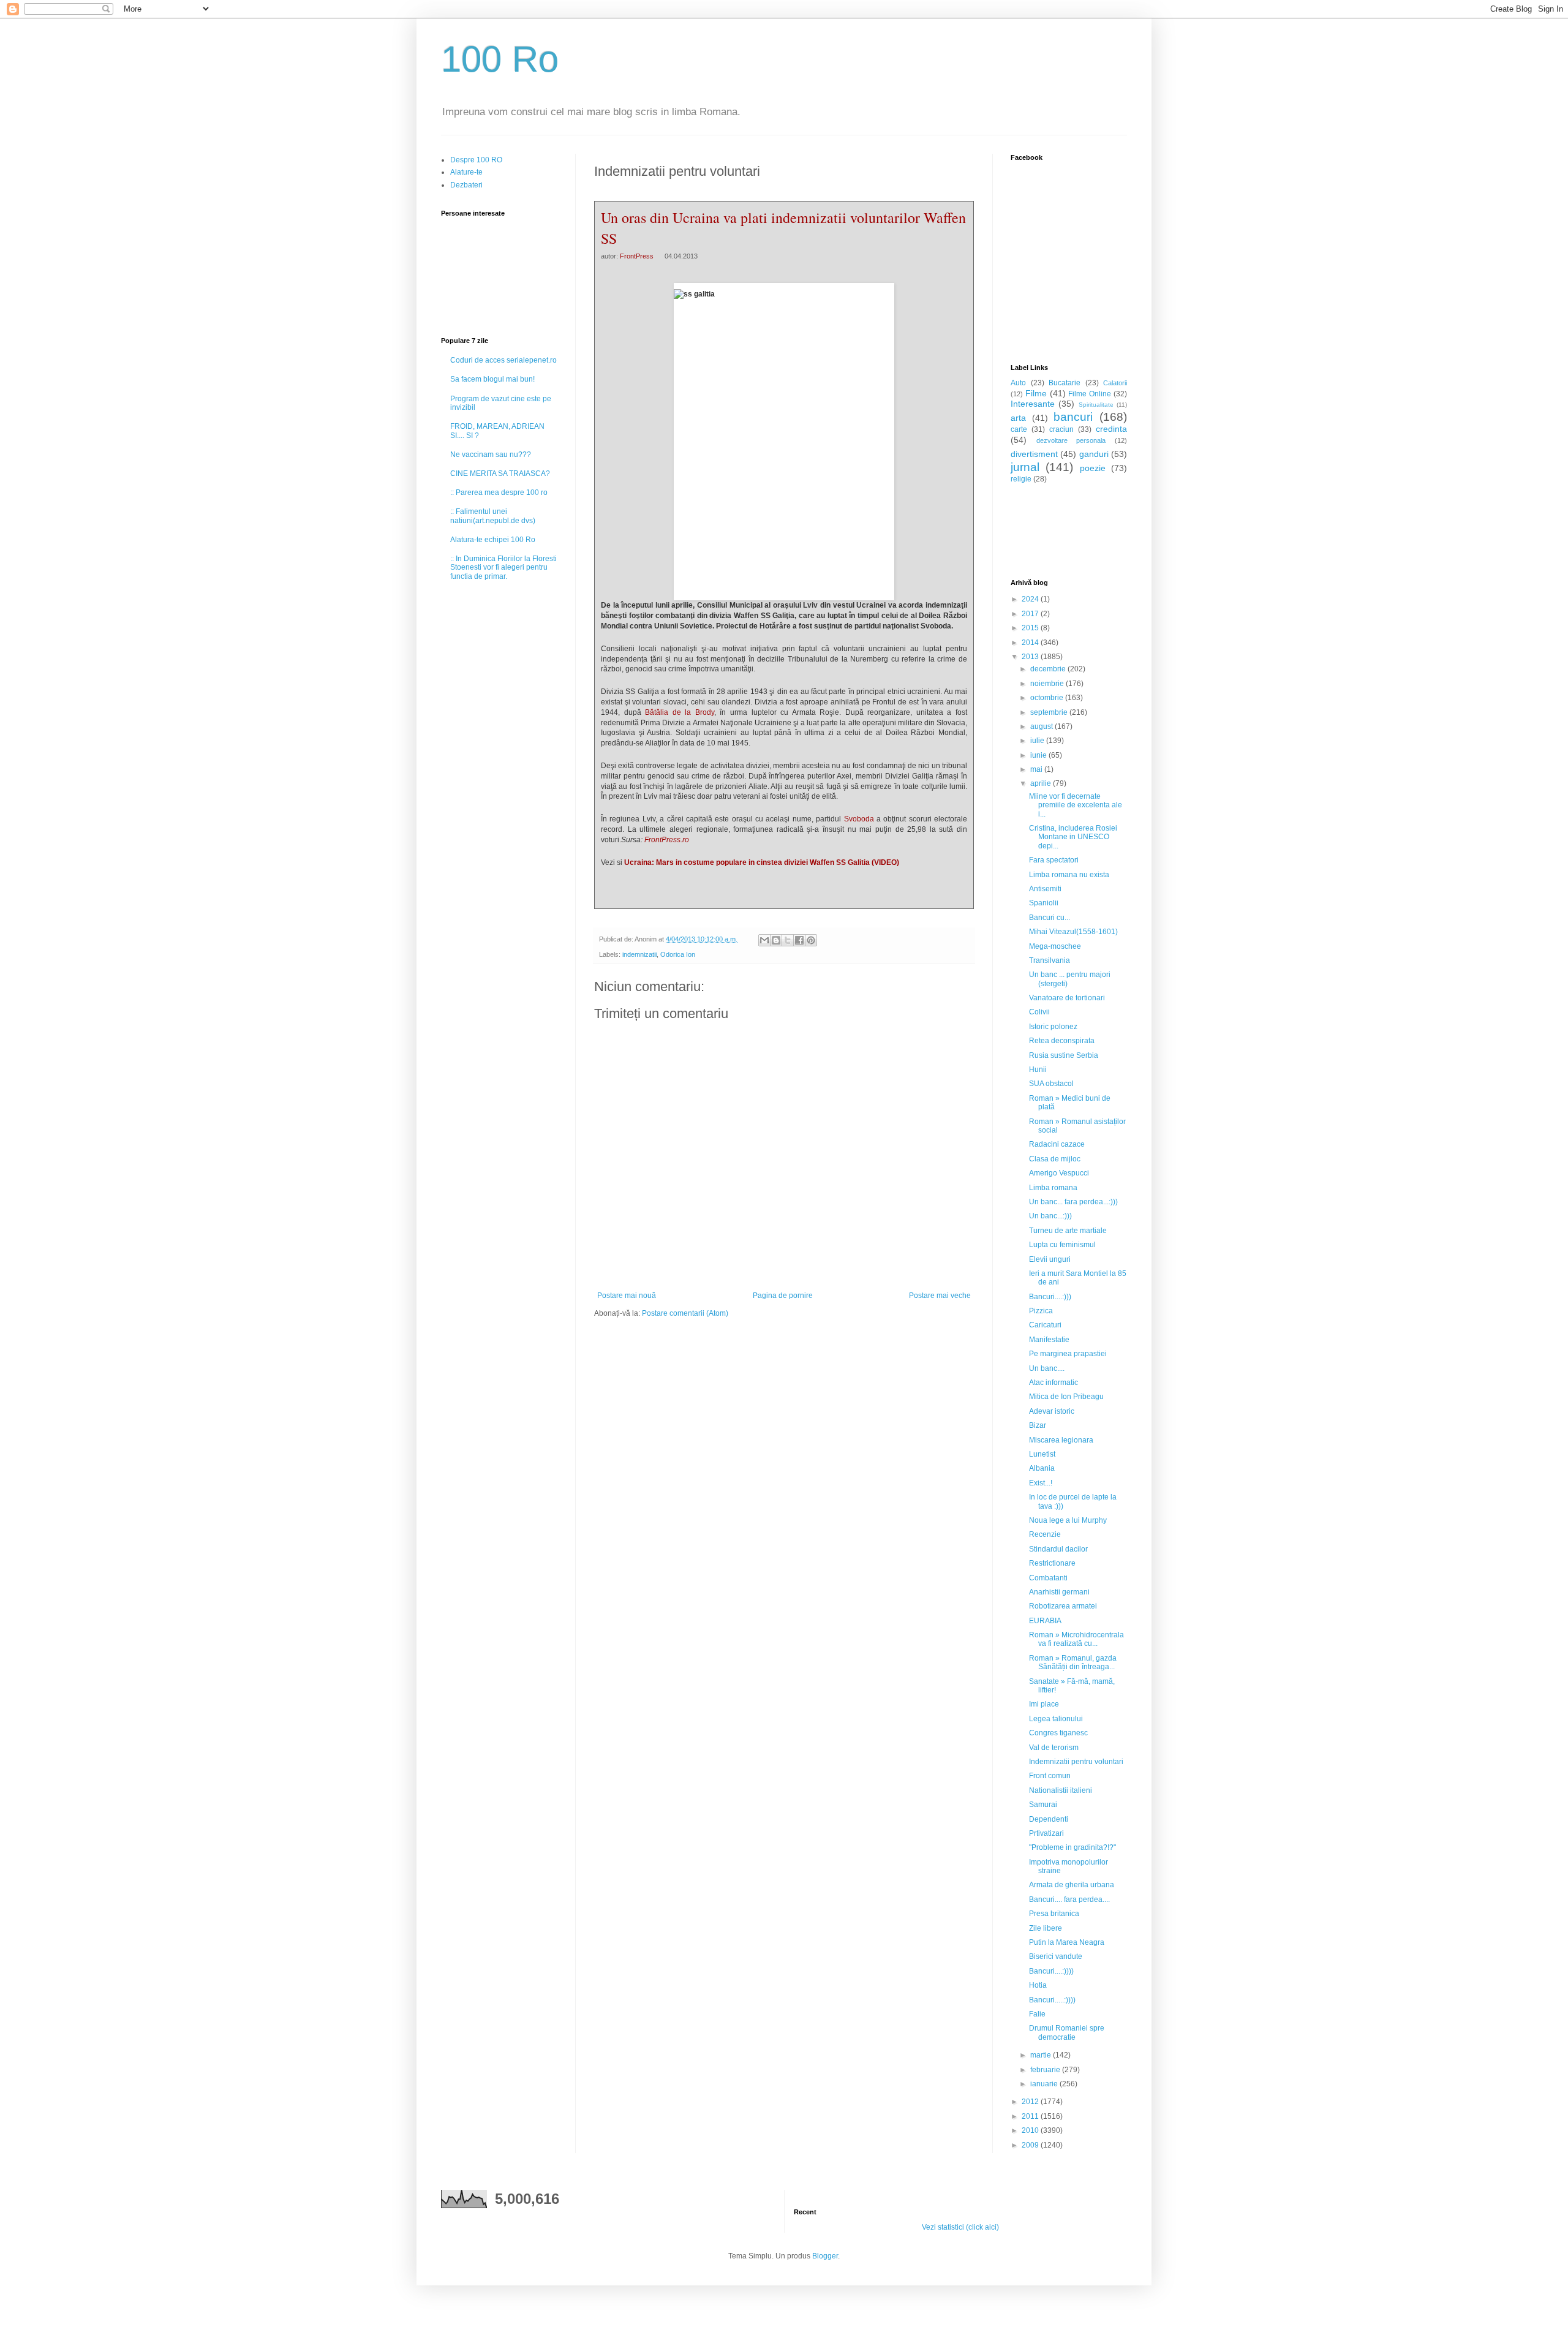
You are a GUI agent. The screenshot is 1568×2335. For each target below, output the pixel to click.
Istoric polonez (1053, 1027)
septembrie (1050, 712)
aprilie (1042, 783)
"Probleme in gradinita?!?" (1072, 1847)
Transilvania (1050, 960)
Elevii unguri (1050, 1259)
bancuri (1073, 417)
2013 (1031, 657)
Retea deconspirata (1062, 1041)
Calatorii (1115, 383)
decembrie (1049, 669)
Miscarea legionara (1061, 1440)
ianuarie (1045, 2084)
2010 (1031, 2130)
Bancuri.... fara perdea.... (1069, 1899)
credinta (1111, 429)
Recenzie (1045, 1534)
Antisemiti (1045, 889)
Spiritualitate (1096, 405)
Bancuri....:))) (1050, 1297)
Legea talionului (1056, 1719)
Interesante (1033, 404)
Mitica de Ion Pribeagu (1066, 1397)
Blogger (825, 2256)
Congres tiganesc (1058, 1733)
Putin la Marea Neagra (1067, 1942)
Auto (1018, 383)
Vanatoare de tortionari (1067, 998)
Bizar (1038, 1425)
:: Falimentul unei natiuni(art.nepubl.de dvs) (493, 516)
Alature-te (466, 172)
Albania (1042, 1468)
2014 (1031, 643)
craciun (1061, 429)
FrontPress (637, 256)
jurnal (1025, 467)
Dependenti (1049, 1819)
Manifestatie (1049, 1340)
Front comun (1050, 1776)
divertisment (1034, 454)
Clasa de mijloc (1055, 1159)
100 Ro (500, 59)
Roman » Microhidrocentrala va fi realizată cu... (1076, 1639)
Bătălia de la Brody (680, 712)
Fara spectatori (1054, 860)
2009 (1031, 2145)
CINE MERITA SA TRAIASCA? (500, 473)
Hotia (1038, 1985)
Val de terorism (1054, 1748)
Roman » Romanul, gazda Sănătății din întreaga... (1073, 1662)
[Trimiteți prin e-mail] (764, 940)
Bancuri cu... (1050, 918)
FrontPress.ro (667, 840)
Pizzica (1041, 1311)
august (1042, 726)
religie (1021, 479)
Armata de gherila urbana (1072, 1885)
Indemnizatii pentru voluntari (1076, 1762)
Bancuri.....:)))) (1052, 2000)
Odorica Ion (678, 954)
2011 (1031, 2116)
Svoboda (859, 819)
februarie (1046, 2070)
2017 (1031, 614)
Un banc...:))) (1050, 1216)
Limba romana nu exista (1069, 875)
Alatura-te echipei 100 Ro (493, 540)
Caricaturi (1045, 1325)
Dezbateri (466, 185)
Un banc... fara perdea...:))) (1073, 1202)
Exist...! (1041, 1483)
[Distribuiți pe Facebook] (799, 940)
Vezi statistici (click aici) (960, 2227)
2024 (1031, 599)
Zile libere (1046, 1928)
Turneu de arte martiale (1068, 1231)
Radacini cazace (1057, 1144)
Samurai (1043, 1805)
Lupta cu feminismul (1062, 1245)
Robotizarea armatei (1063, 1606)
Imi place (1044, 1704)
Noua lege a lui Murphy (1068, 1520)
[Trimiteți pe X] (788, 940)
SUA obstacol (1051, 1084)
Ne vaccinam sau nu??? (491, 455)
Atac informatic (1053, 1383)
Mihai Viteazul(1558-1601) (1073, 932)
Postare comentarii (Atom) (685, 1313)
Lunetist (1042, 1454)
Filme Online (1090, 394)
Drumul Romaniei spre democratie (1067, 2032)
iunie (1039, 755)
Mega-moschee (1055, 946)
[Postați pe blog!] (776, 940)
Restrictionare (1052, 1563)
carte (1019, 429)
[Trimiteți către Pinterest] (811, 940)
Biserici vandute (1056, 1956)
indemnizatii (639, 954)
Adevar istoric (1052, 1411)
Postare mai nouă (627, 1296)
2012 (1031, 2102)
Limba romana (1053, 1188)
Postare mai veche (940, 1296)
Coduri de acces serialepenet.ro (503, 360)
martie (1042, 2055)
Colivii (1039, 1012)
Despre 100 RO (476, 160)
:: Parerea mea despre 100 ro (499, 492)
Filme (1036, 393)
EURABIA (1045, 1621)
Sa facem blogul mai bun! (492, 379)
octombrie (1048, 698)
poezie (1093, 468)
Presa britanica (1054, 1914)
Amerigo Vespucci (1059, 1173)
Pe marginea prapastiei (1068, 1354)
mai (1037, 769)
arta (1018, 418)
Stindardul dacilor (1058, 1549)
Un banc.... (1047, 1368)
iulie (1038, 741)
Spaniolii (1044, 903)
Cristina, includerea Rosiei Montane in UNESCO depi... (1073, 837)
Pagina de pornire (783, 1296)
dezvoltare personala (1071, 440)
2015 (1031, 628)
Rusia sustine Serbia (1064, 1055)
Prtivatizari (1046, 1833)
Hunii (1038, 1069)
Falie (1037, 2014)
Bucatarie (1065, 383)
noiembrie (1048, 684)
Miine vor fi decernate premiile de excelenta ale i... (1076, 805)
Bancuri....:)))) (1051, 1971)
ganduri (1094, 454)
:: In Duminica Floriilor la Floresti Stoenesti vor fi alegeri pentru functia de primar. (503, 568)
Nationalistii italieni (1061, 1790)
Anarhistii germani (1059, 1592)
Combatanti (1048, 1578)
